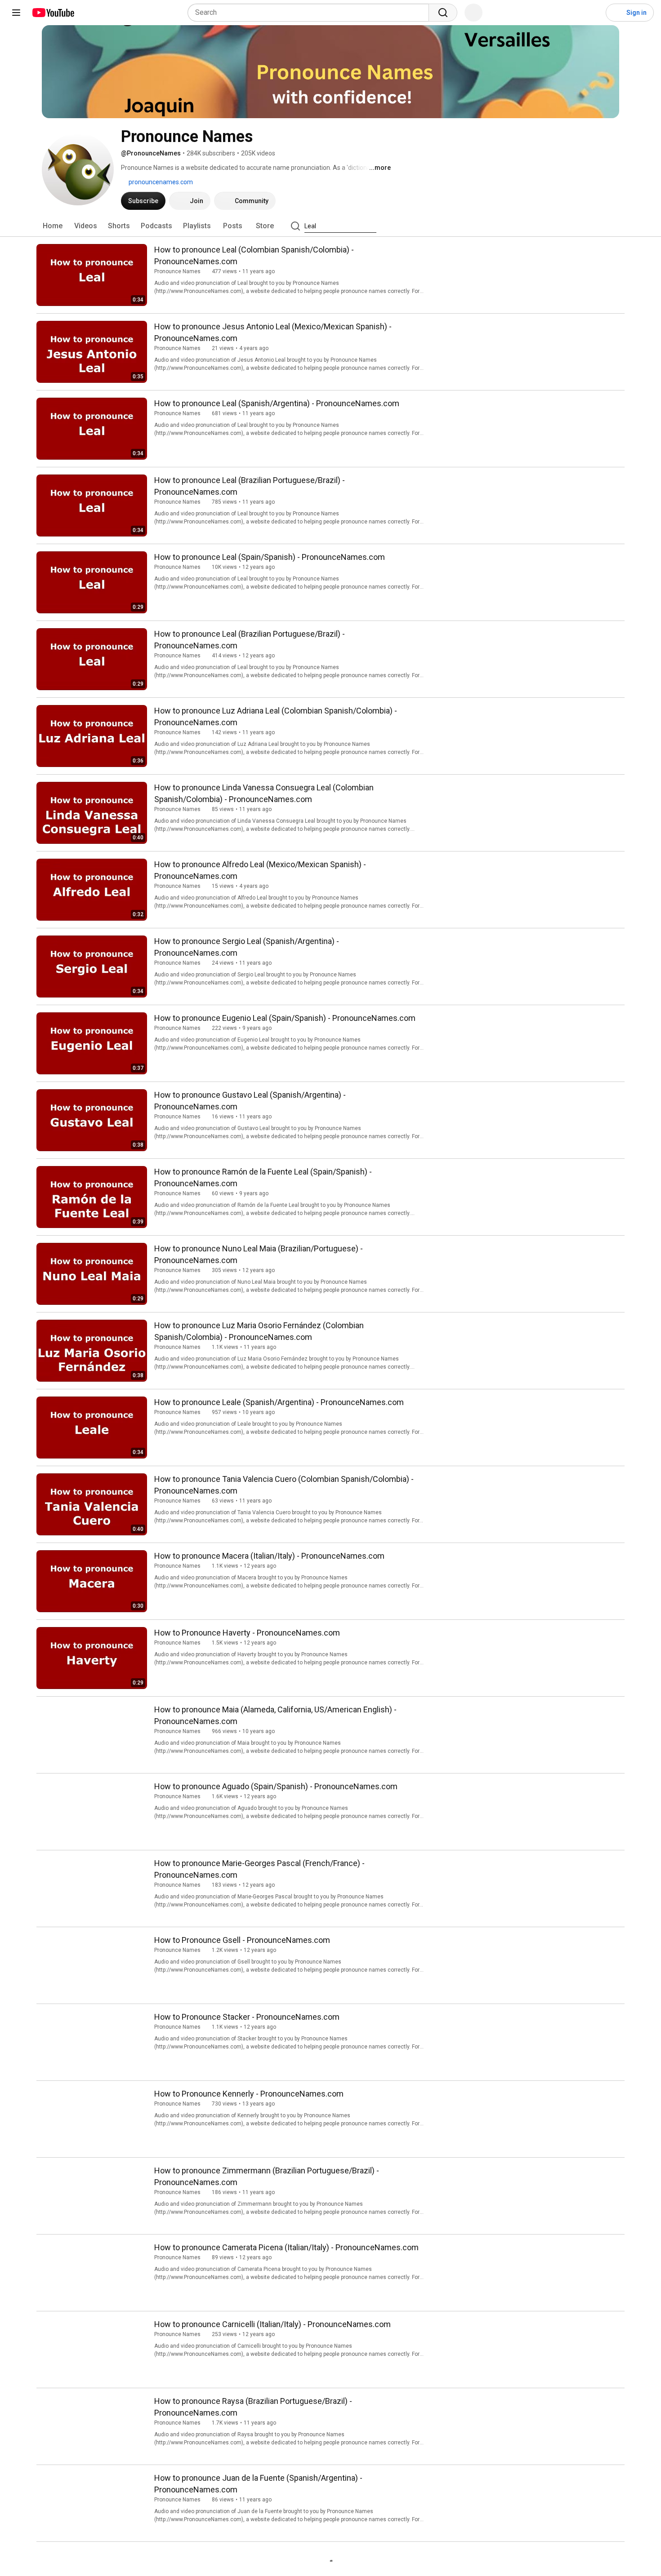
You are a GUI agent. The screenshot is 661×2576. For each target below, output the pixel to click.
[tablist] (330, 226)
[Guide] (16, 13)
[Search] (443, 13)
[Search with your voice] (473, 13)
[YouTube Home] (53, 13)
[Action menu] (415, 248)
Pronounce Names (177, 271)
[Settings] (593, 13)
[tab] (53, 226)
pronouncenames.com (160, 182)
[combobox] (311, 13)
